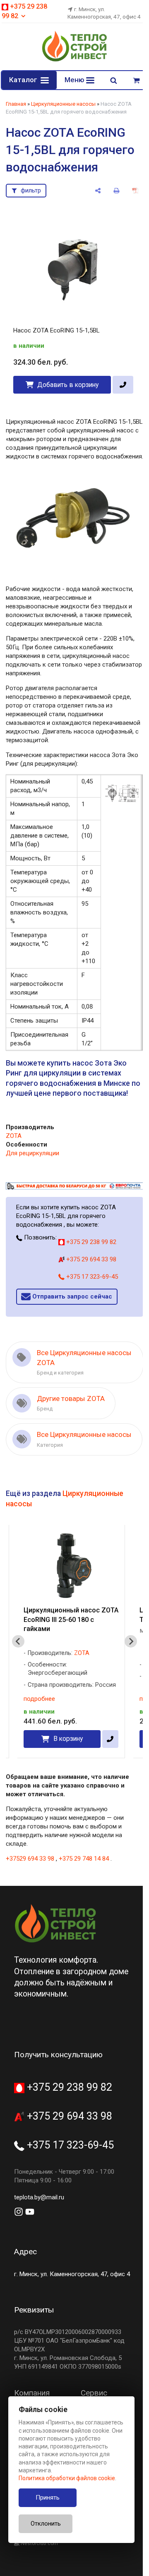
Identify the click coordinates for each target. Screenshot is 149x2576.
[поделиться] (92, 191)
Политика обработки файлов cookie (67, 2478)
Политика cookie (33, 2557)
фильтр (31, 190)
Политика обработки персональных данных (66, 2548)
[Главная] (72, 60)
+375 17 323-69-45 (91, 1286)
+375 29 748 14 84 (83, 1878)
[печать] (110, 191)
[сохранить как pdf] (129, 191)
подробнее (39, 1718)
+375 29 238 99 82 (90, 1251)
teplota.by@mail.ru (39, 2216)
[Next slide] (125, 1660)
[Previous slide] (18, 1660)
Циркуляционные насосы (63, 104)
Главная (16, 104)
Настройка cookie (82, 2557)
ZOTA (13, 1146)
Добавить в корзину (67, 380)
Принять (48, 2498)
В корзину (68, 1758)
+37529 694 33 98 (30, 1878)
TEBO (81, 1684)
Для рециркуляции (32, 1163)
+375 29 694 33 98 (90, 1268)
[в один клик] (120, 380)
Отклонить (46, 2524)
